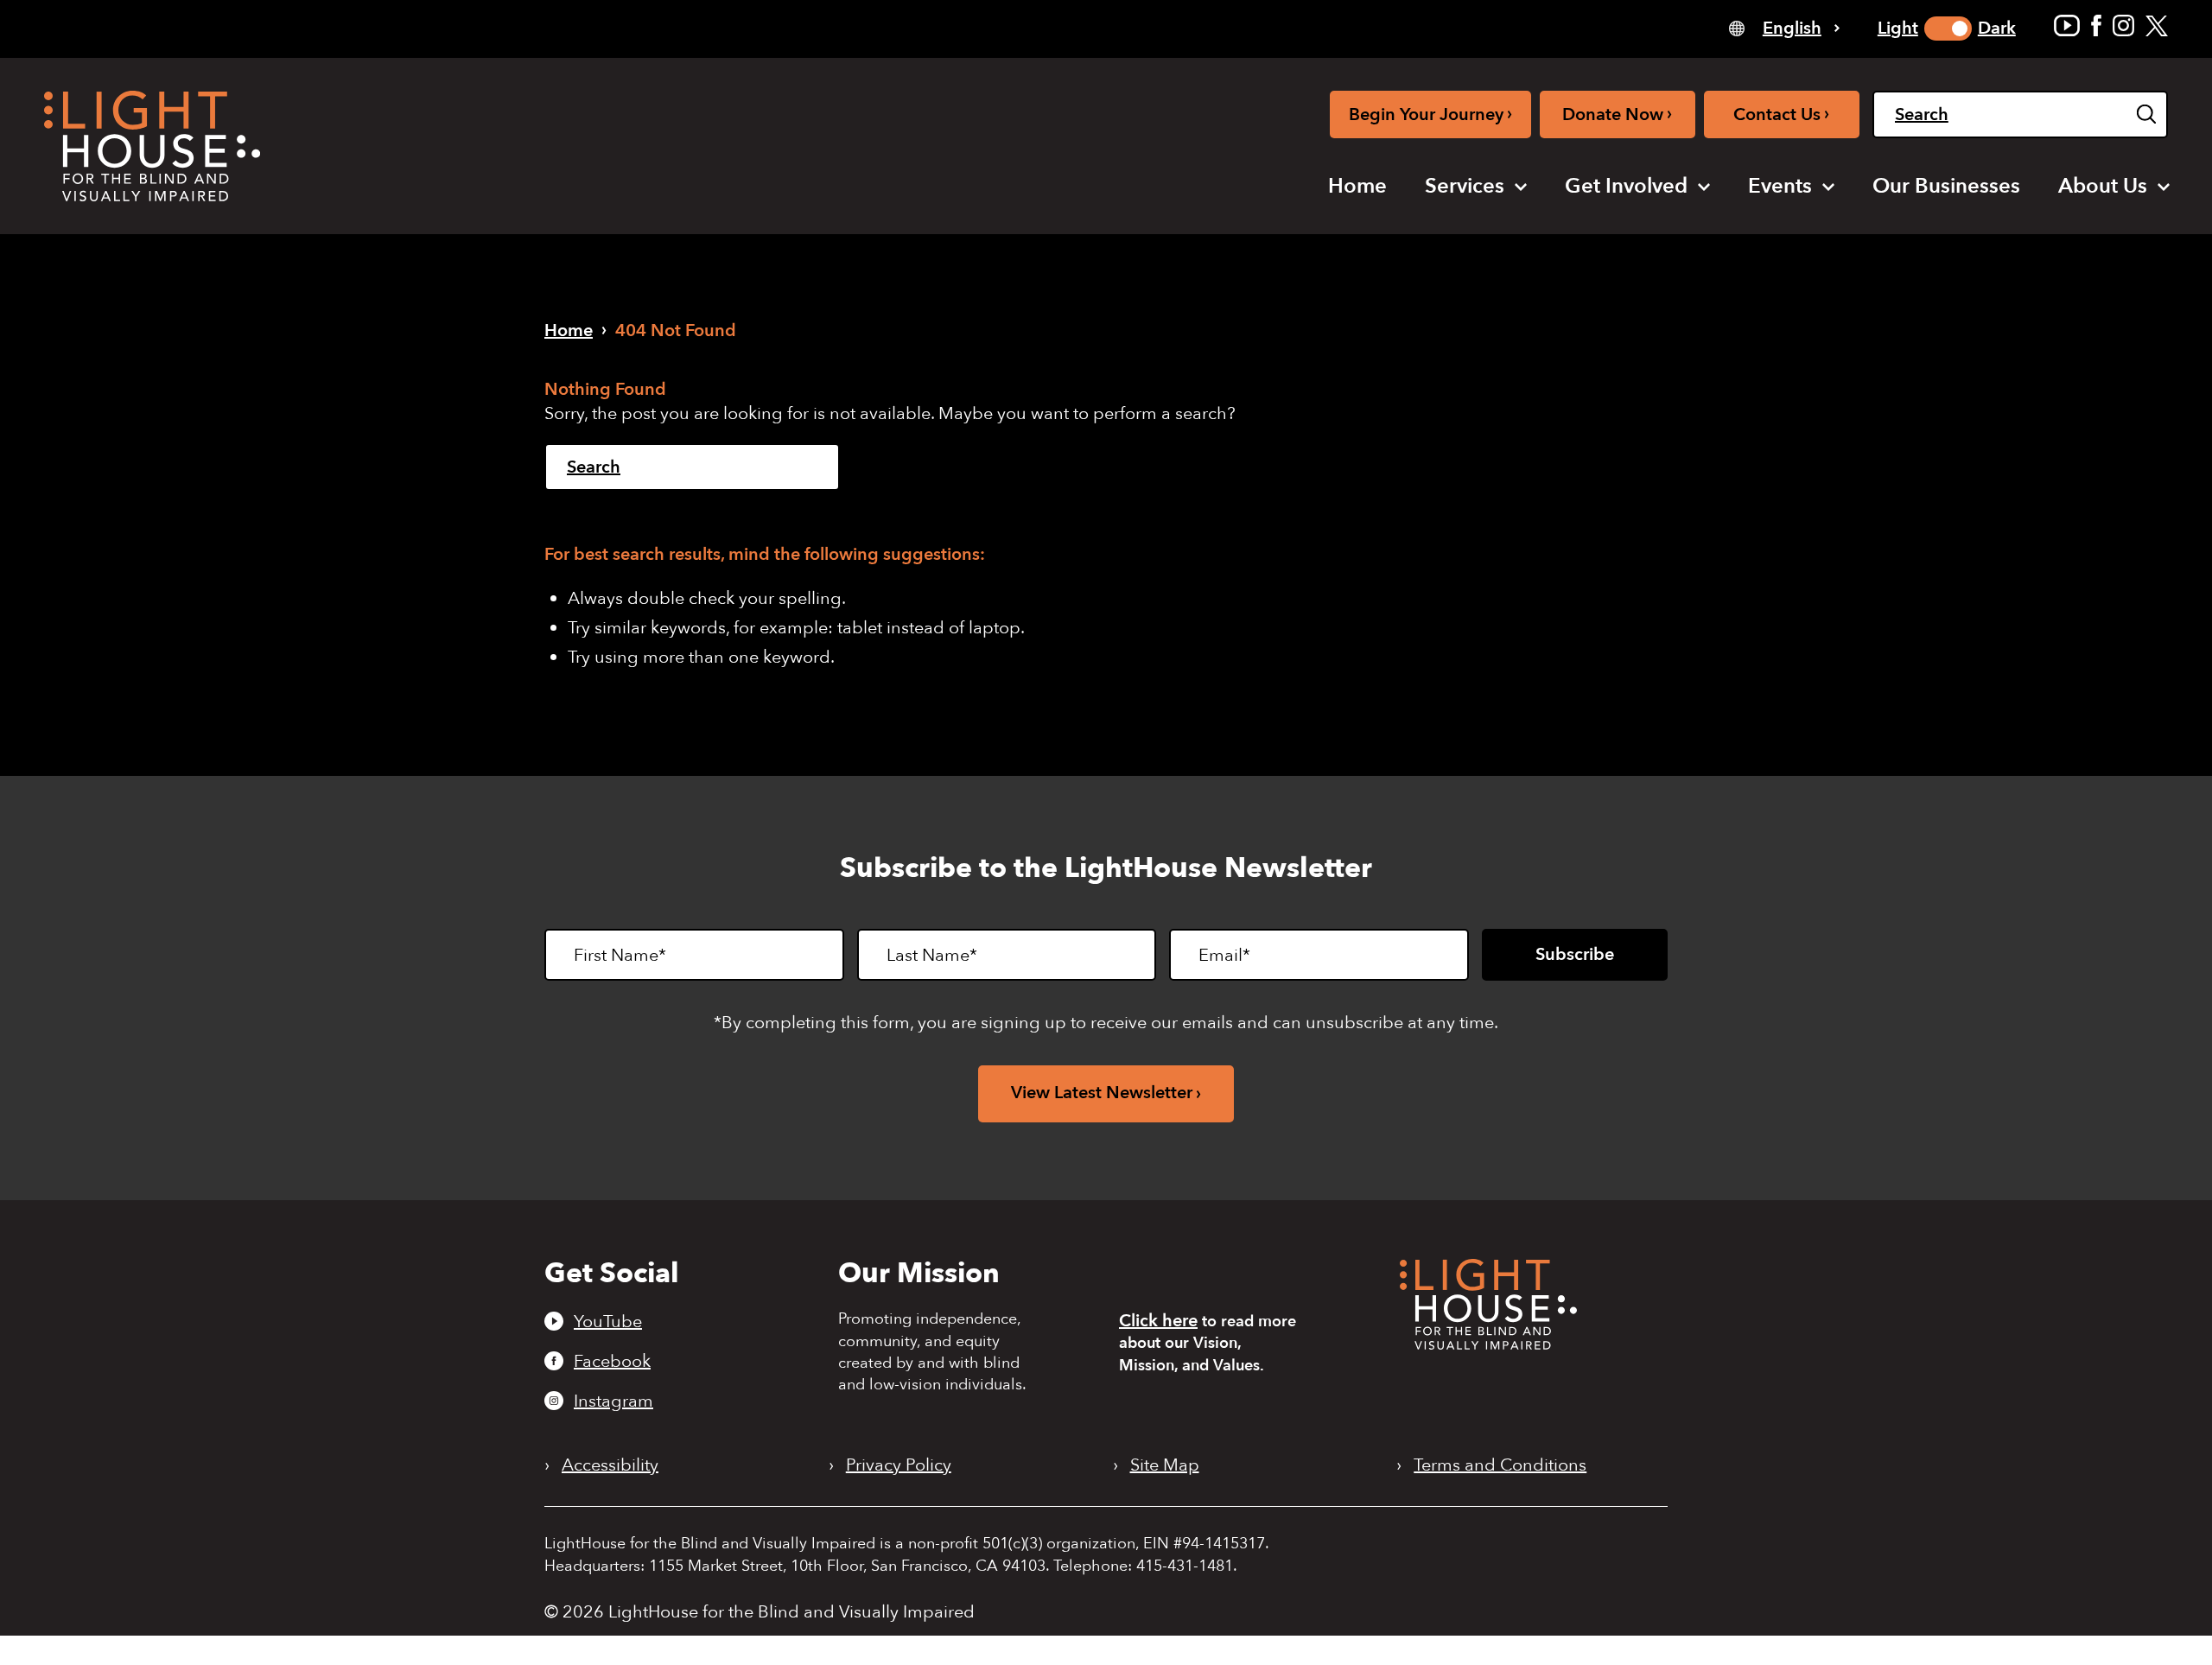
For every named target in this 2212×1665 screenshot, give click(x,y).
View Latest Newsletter (1102, 1093)
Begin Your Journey (1430, 114)
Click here (1158, 1321)
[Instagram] (2123, 25)
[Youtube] (2067, 25)
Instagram (613, 1401)
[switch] (1948, 29)
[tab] (1784, 27)
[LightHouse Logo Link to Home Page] (152, 146)
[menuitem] (1357, 187)
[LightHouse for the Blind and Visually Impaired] (1488, 1344)
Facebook (612, 1361)
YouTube (608, 1321)
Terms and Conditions (1500, 1465)
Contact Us (1781, 114)
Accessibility (610, 1465)
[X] (2157, 25)
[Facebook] (2096, 25)
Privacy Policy (899, 1465)
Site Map (1165, 1465)
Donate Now (1617, 114)
